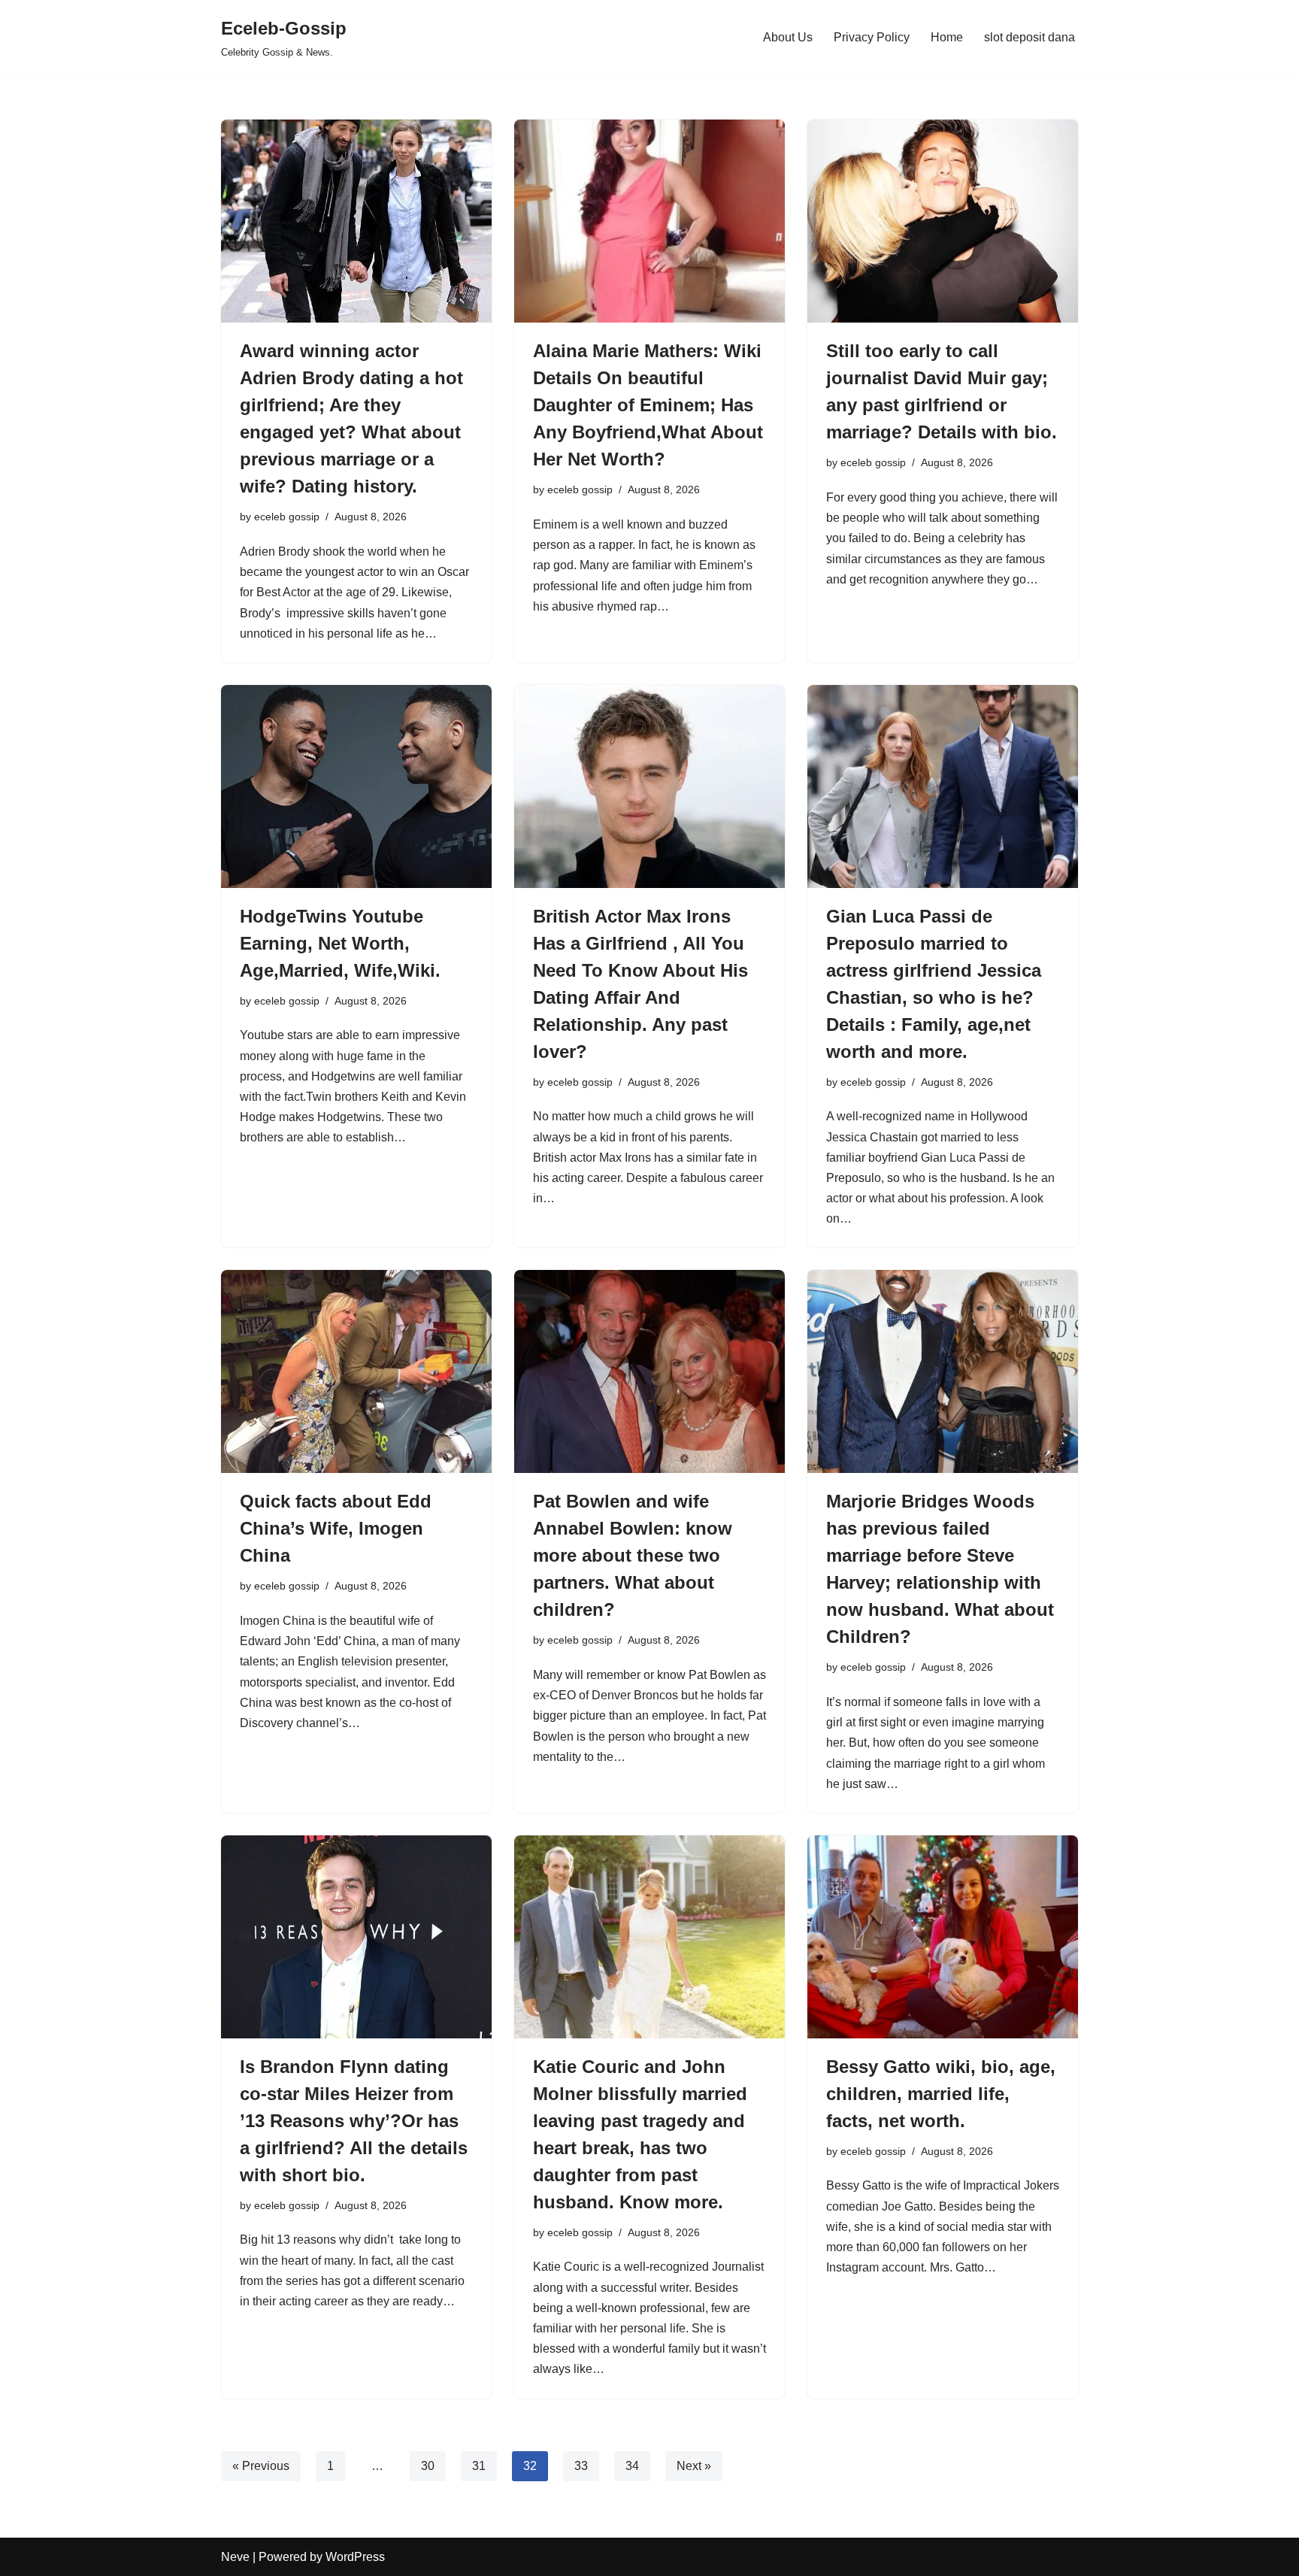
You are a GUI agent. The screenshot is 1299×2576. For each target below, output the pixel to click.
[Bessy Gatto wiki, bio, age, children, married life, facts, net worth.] (943, 1937)
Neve (235, 2557)
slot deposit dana (1030, 37)
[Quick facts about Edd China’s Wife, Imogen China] (356, 1371)
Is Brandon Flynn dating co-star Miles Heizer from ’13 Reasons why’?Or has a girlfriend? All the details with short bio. (354, 2121)
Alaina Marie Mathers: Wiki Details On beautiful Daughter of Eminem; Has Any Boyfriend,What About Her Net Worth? (648, 405)
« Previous (261, 2466)
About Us (788, 37)
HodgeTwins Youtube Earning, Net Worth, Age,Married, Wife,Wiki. (340, 943)
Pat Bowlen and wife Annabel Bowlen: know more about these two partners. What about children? (633, 1555)
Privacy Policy (872, 37)
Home (947, 37)
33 (581, 2466)
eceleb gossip (287, 517)
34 (632, 2466)
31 (479, 2466)
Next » (694, 2466)
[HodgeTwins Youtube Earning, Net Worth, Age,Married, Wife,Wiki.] (356, 786)
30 (428, 2466)
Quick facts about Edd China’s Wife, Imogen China (336, 1528)
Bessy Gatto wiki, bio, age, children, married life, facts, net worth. (941, 2094)
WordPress (355, 2557)
